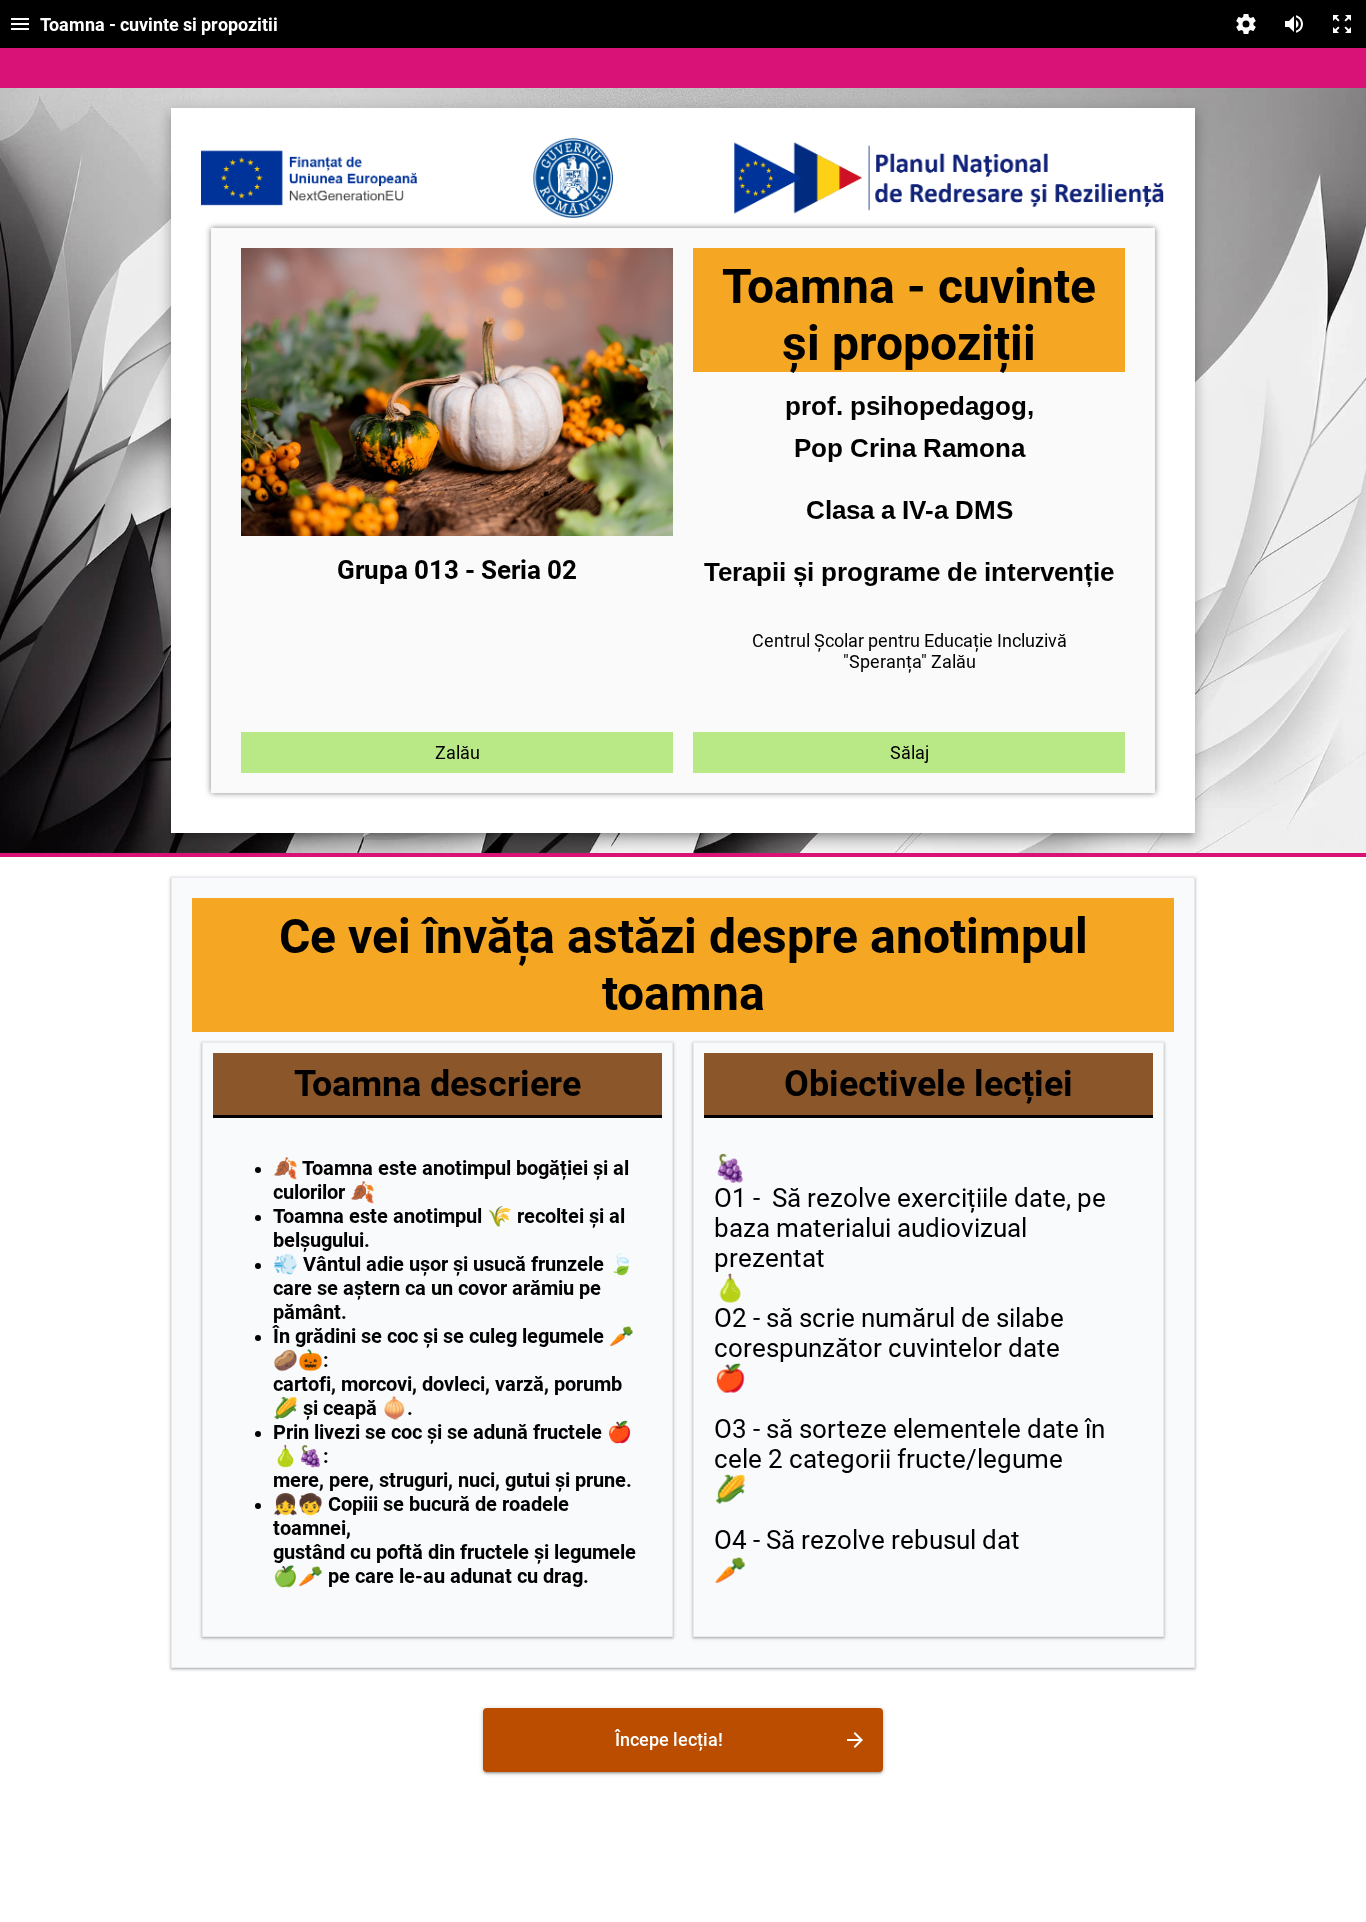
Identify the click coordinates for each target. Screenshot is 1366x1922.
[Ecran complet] (1342, 24)
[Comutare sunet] (1294, 24)
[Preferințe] (1246, 24)
